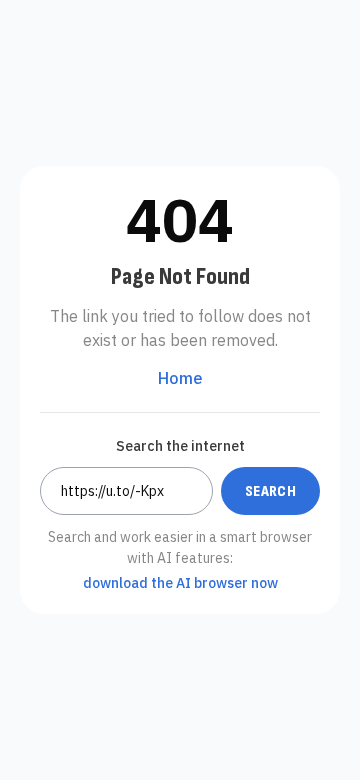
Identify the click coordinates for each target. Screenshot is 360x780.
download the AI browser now (180, 583)
